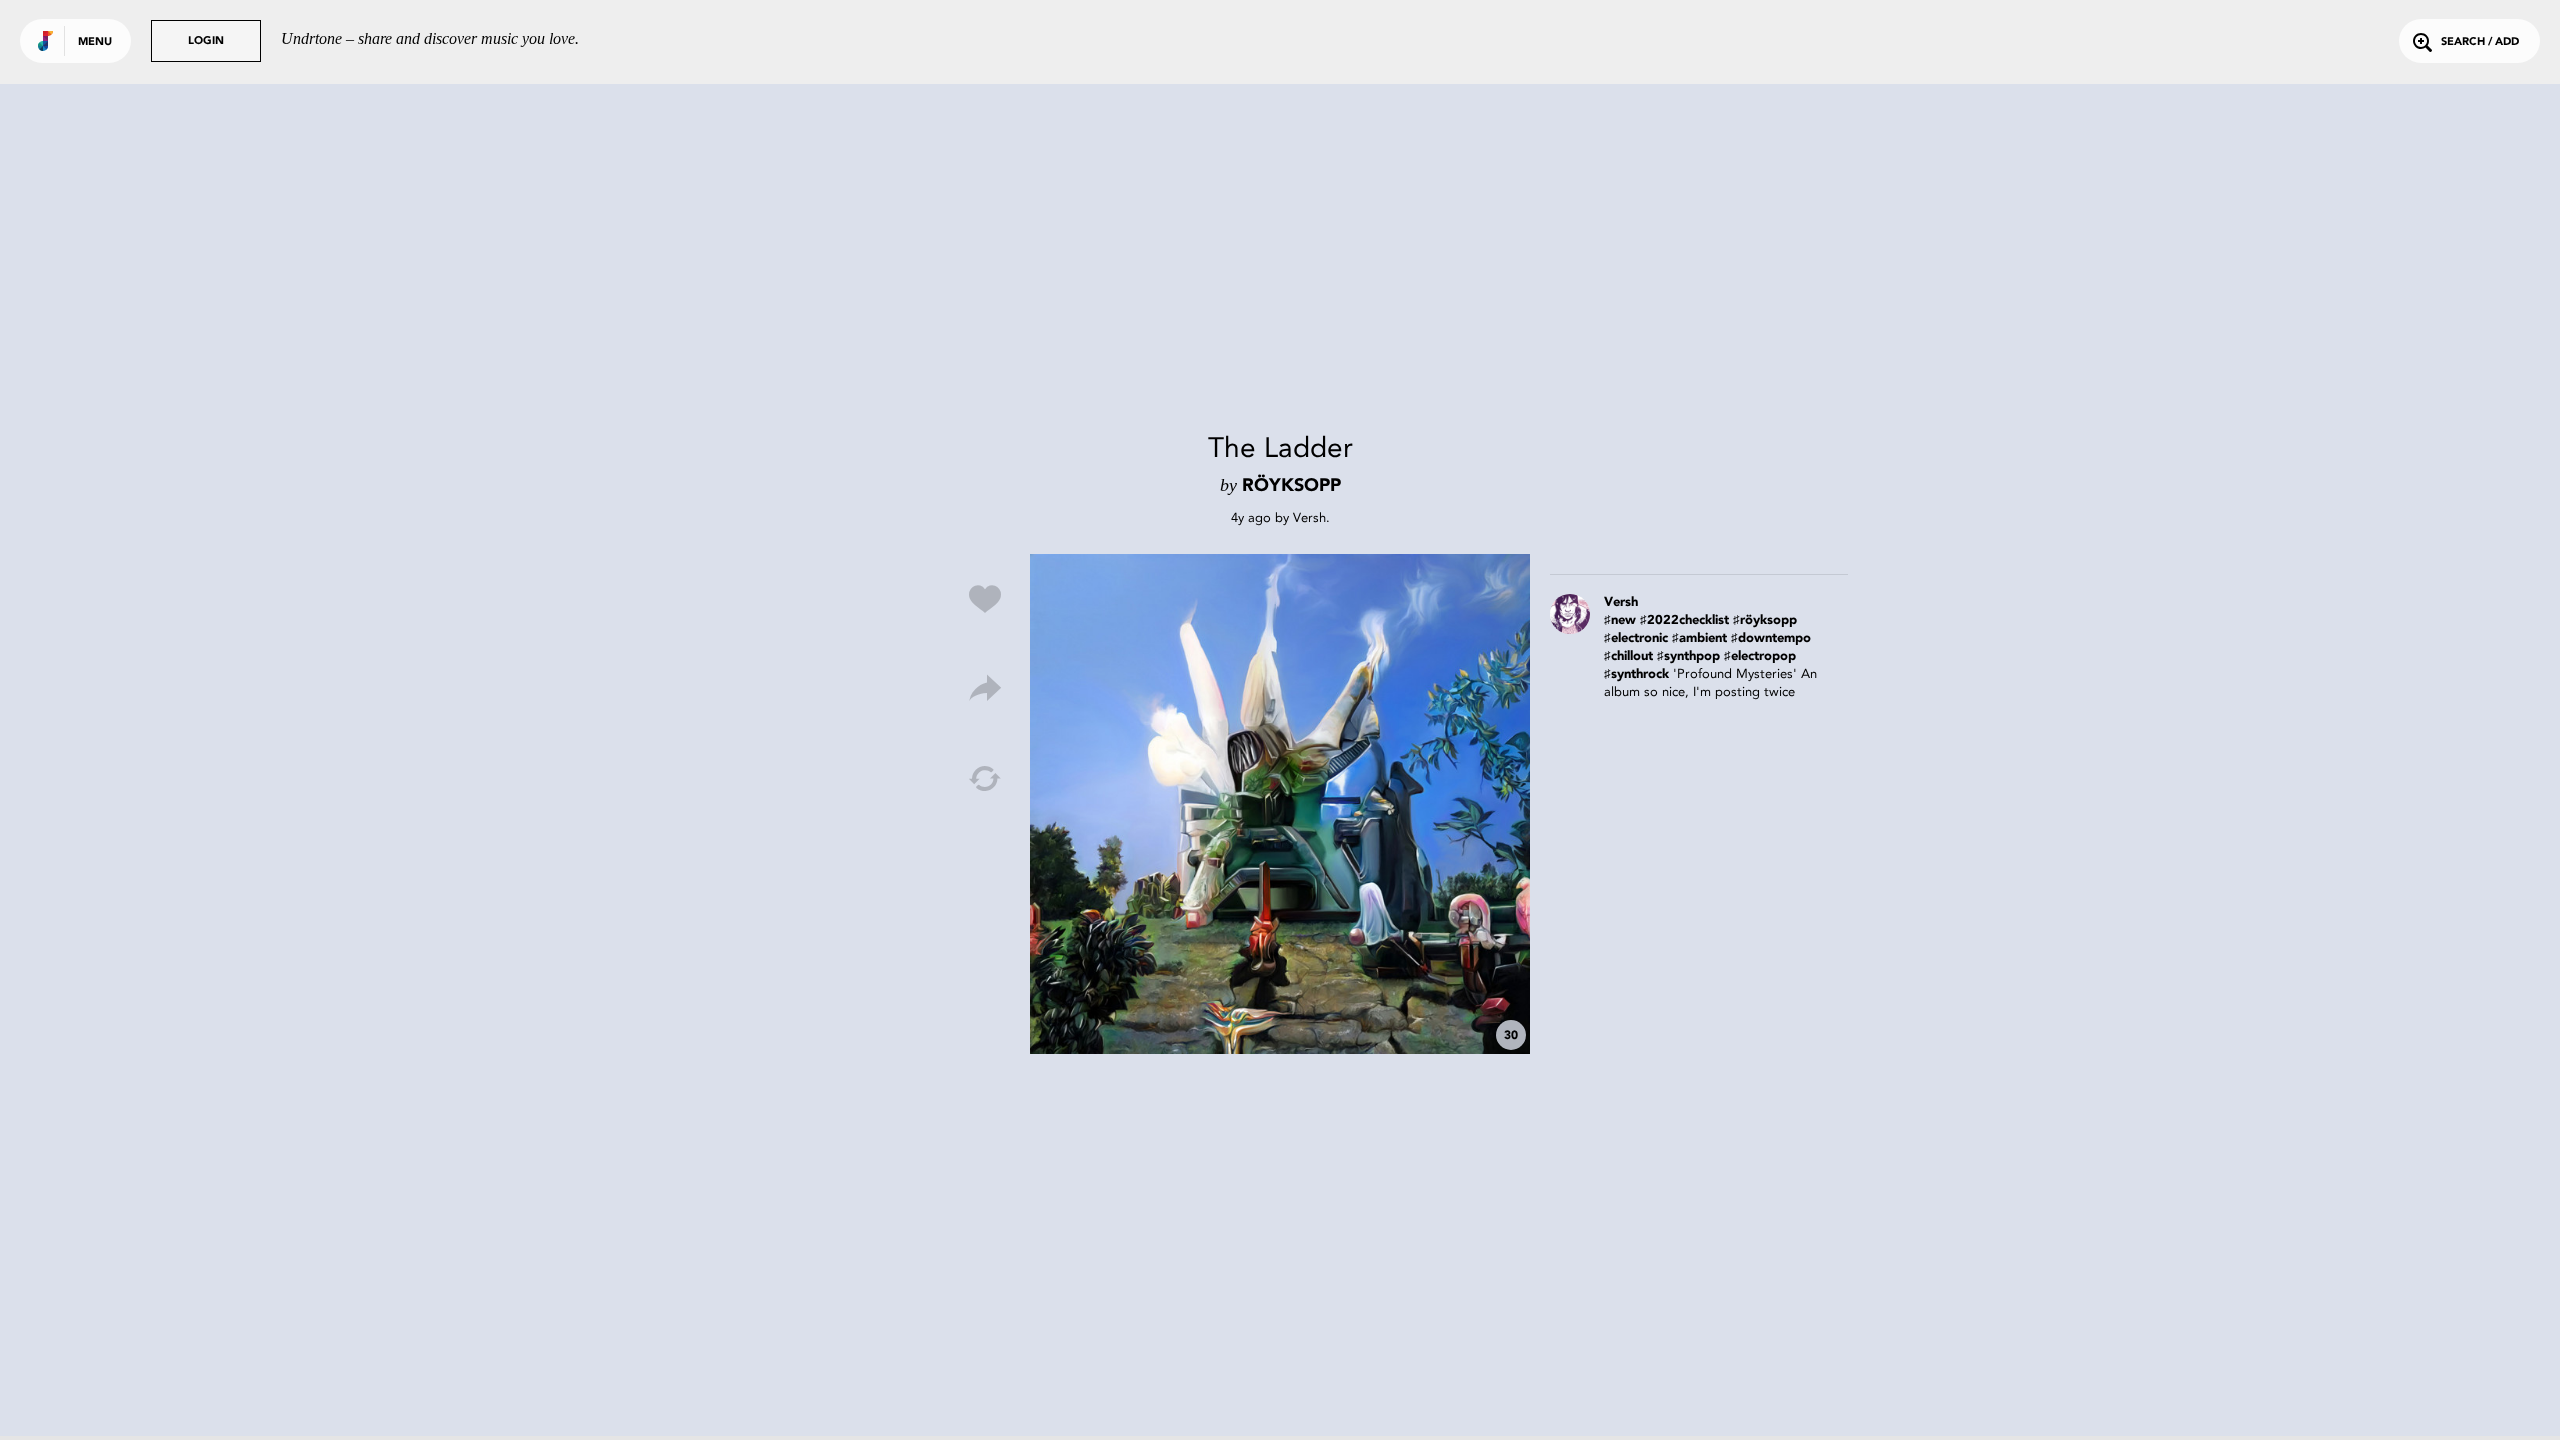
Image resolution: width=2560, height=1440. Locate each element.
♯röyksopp (1765, 620)
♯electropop (1760, 656)
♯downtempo (1771, 638)
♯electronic (1636, 638)
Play (1280, 804)
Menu (95, 42)
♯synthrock (1636, 674)
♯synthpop (1688, 656)
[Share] (985, 689)
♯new (1620, 620)
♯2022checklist (1684, 620)
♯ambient (1699, 638)
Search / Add (2480, 42)
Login (206, 41)
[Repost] (985, 779)
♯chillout (1628, 656)
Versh (1309, 517)
